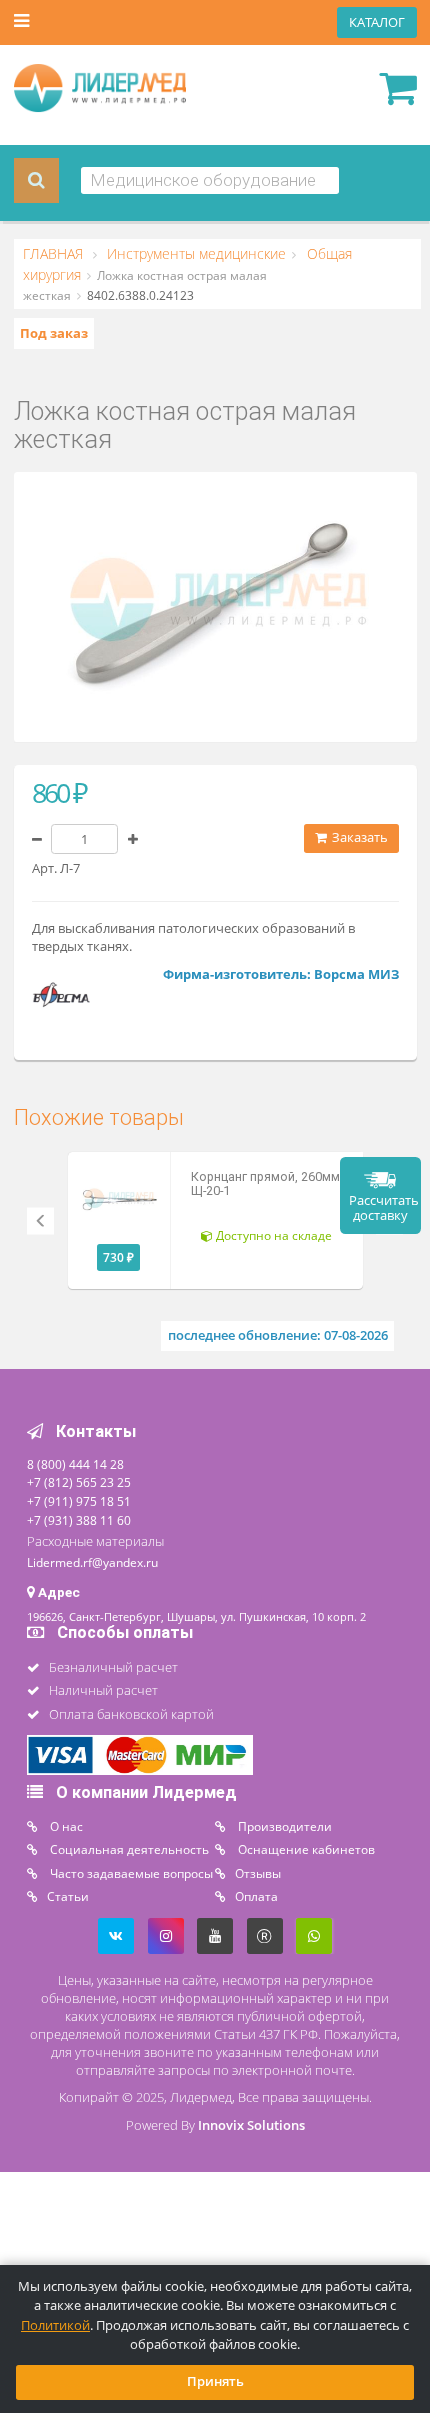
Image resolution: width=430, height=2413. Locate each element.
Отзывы (258, 1873)
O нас (65, 1826)
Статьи (68, 1896)
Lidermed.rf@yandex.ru (92, 1562)
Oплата (256, 1896)
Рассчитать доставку (384, 1208)
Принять (215, 2381)
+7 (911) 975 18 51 (79, 1501)
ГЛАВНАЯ (55, 254)
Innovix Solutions (251, 2125)
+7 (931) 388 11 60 (79, 1520)
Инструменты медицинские (194, 254)
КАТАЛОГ (377, 22)
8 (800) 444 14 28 (75, 1464)
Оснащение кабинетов (305, 1849)
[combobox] (210, 180)
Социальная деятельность (128, 1849)
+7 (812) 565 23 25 (79, 1482)
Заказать (358, 837)
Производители (283, 1826)
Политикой (55, 2325)
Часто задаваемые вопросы (130, 1873)
